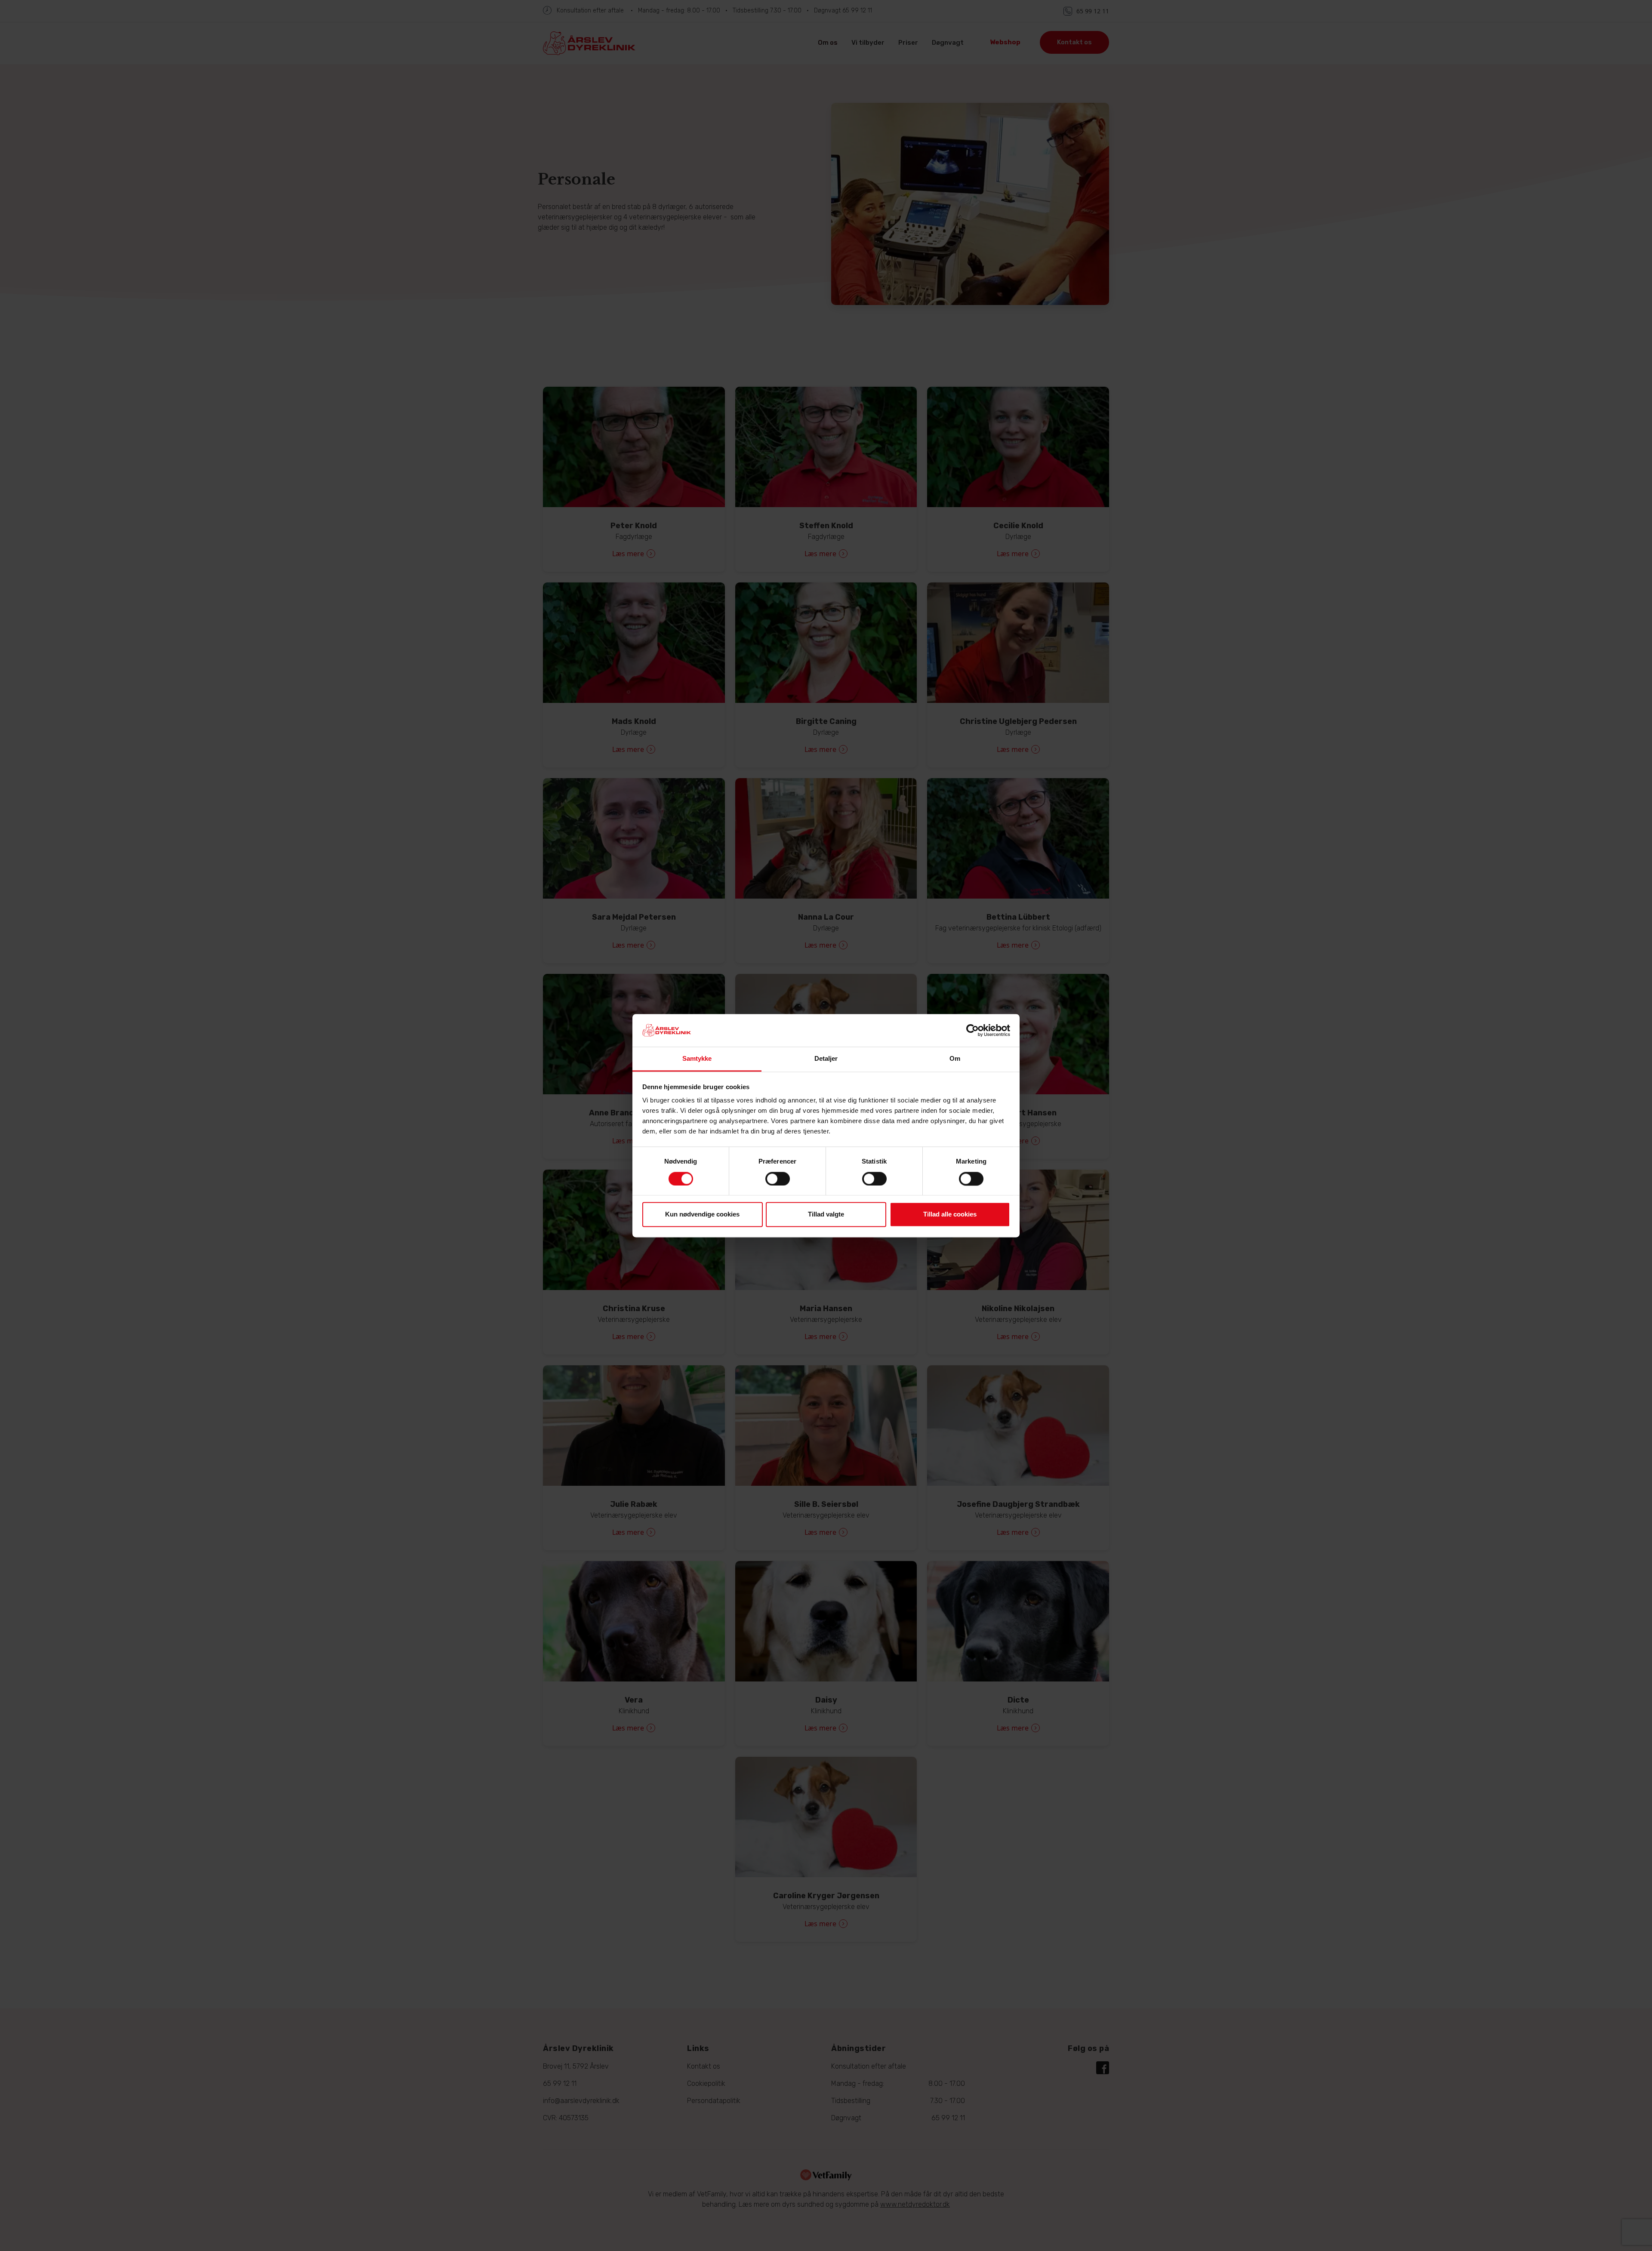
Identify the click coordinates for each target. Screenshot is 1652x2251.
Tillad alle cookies (950, 1215)
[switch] (778, 1179)
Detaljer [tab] (826, 1059)
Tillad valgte (826, 1215)
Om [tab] (955, 1059)
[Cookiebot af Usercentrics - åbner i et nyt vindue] (972, 1030)
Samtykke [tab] (697, 1059)
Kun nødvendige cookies (702, 1215)
